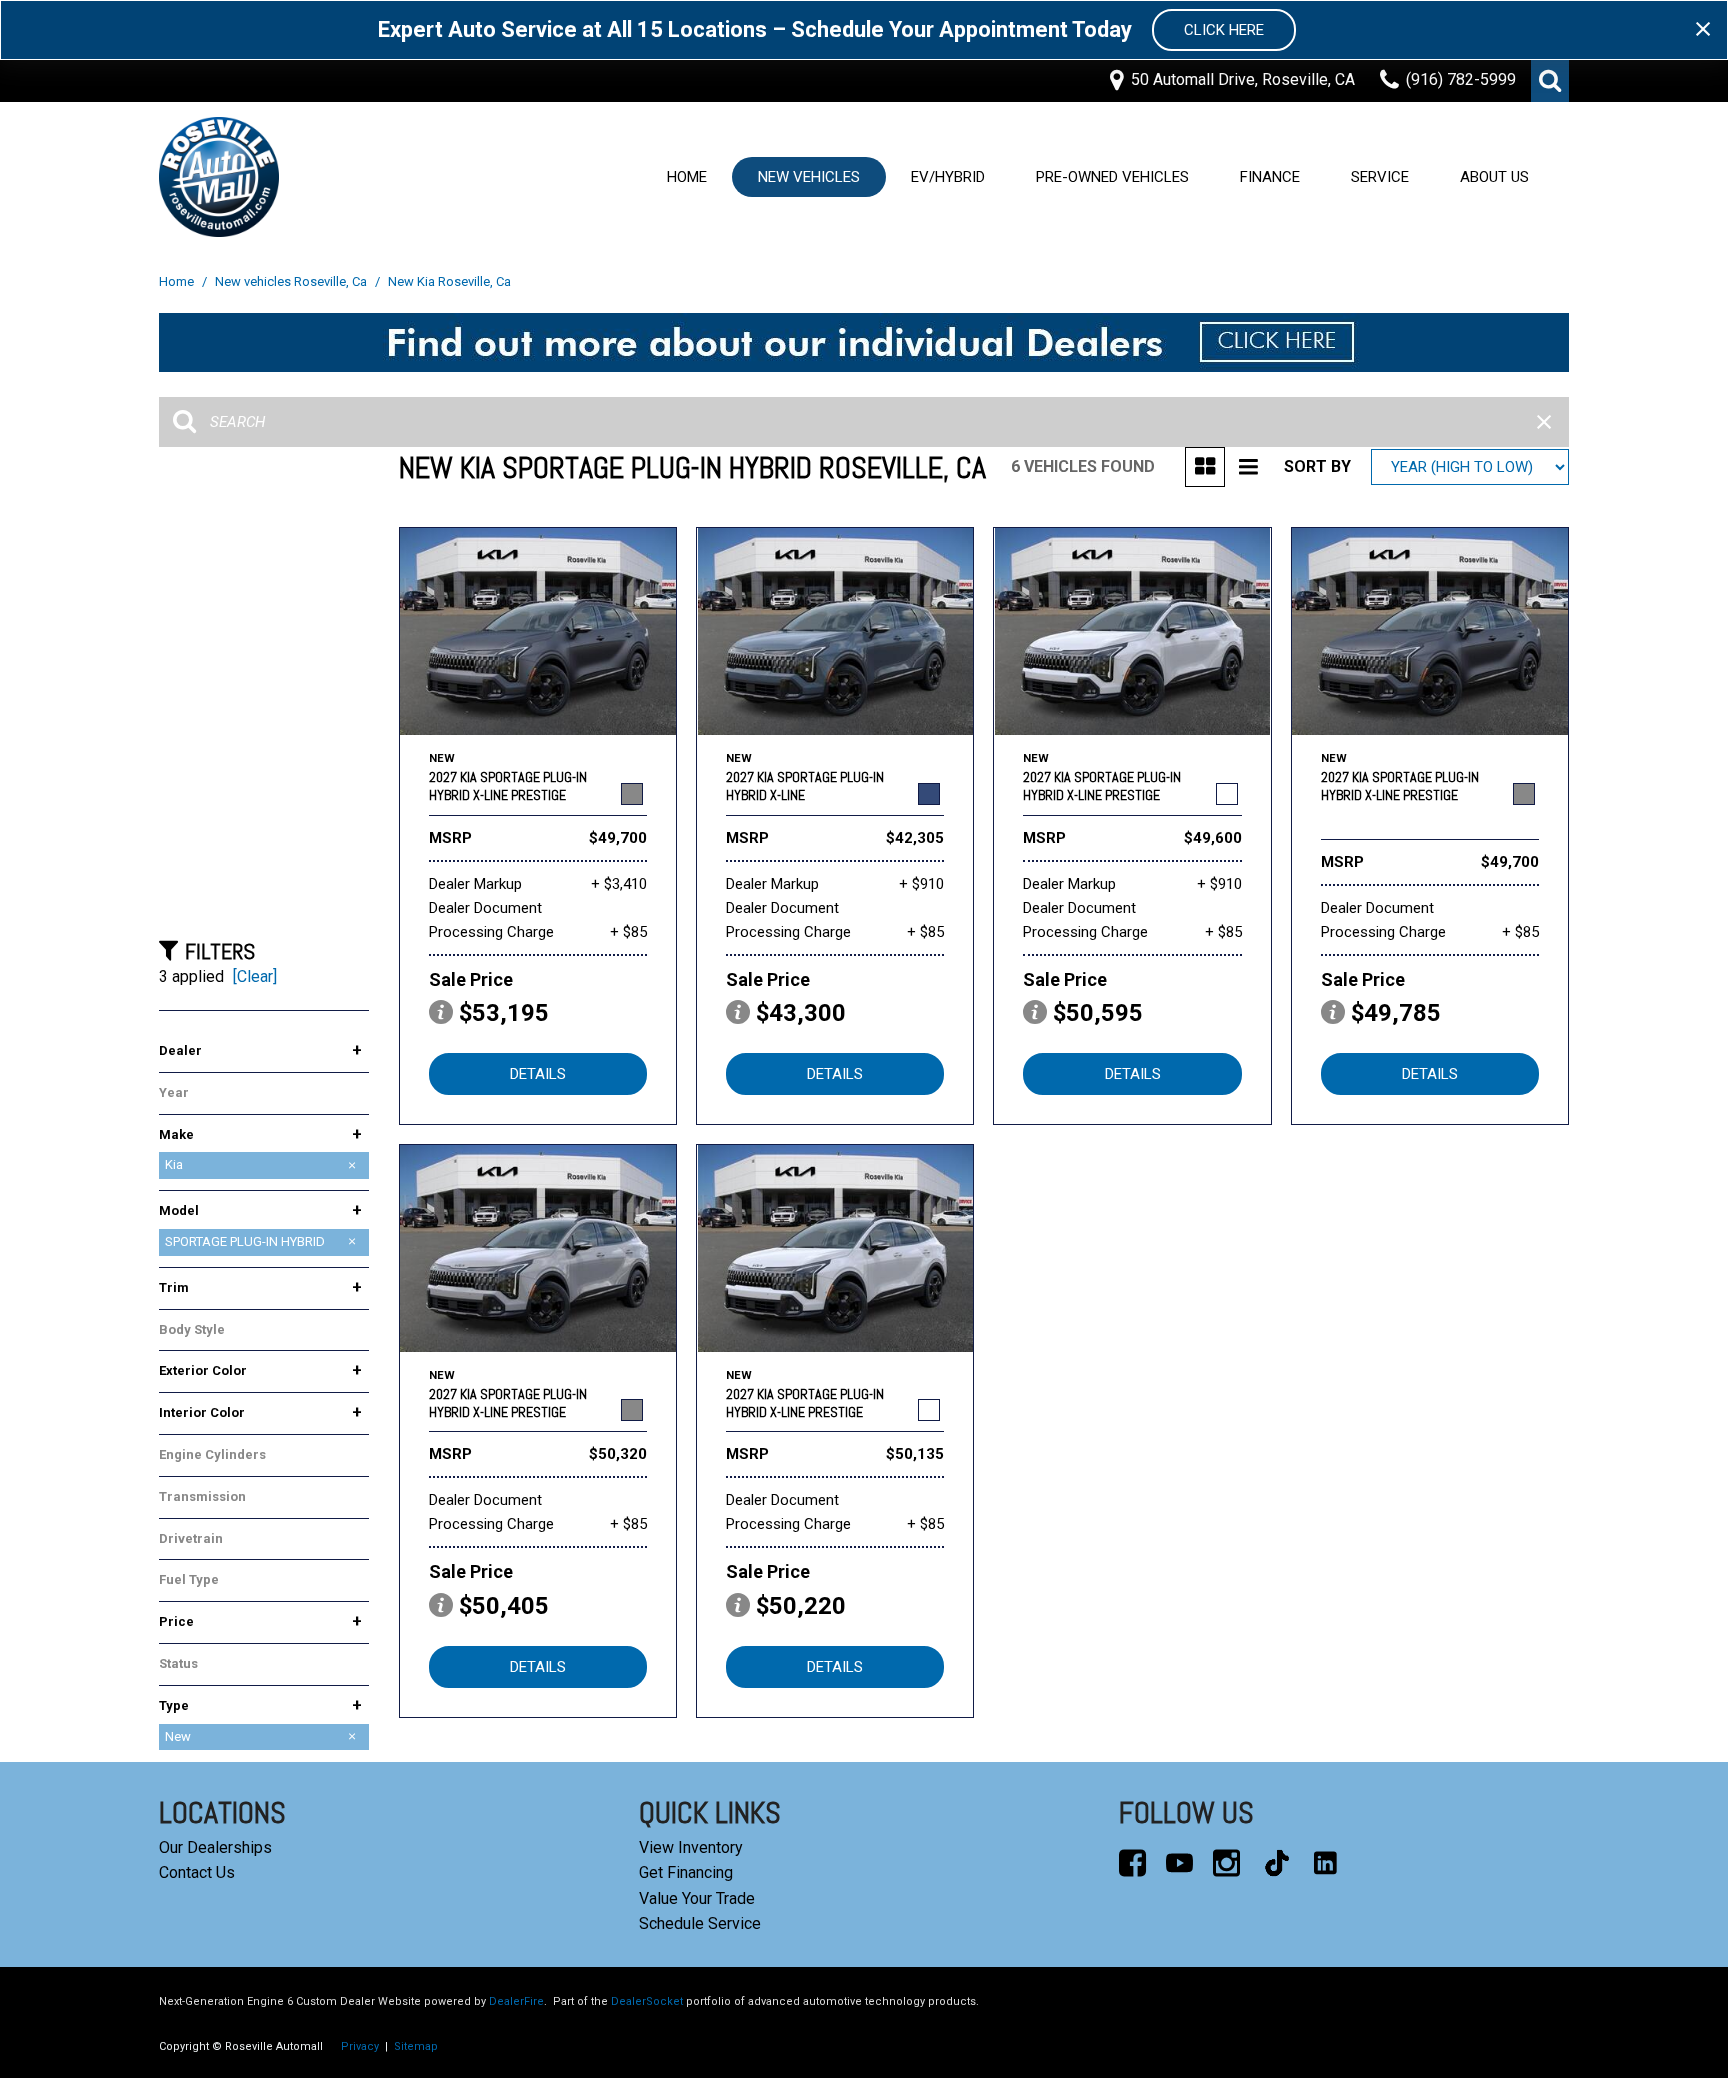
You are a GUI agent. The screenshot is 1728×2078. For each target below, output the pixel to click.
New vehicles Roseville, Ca (292, 281)
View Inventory (691, 1847)
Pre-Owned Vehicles (1112, 177)
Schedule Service (700, 1923)
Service (1380, 177)
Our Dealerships (215, 1847)
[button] (1550, 81)
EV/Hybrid (948, 177)
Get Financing (686, 1872)
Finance (1270, 177)
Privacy (360, 2046)
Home (687, 177)
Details (538, 1074)
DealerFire (516, 2001)
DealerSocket (647, 2001)
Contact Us (197, 1872)
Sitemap (416, 2046)
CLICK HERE (1224, 30)
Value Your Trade (697, 1898)
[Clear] (255, 976)
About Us (1494, 177)
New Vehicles (809, 177)
